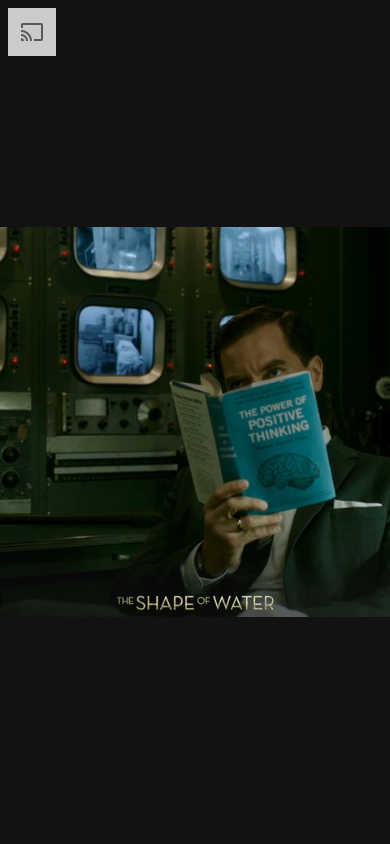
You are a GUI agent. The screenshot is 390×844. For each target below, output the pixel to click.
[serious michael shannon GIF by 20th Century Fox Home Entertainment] (195, 422)
